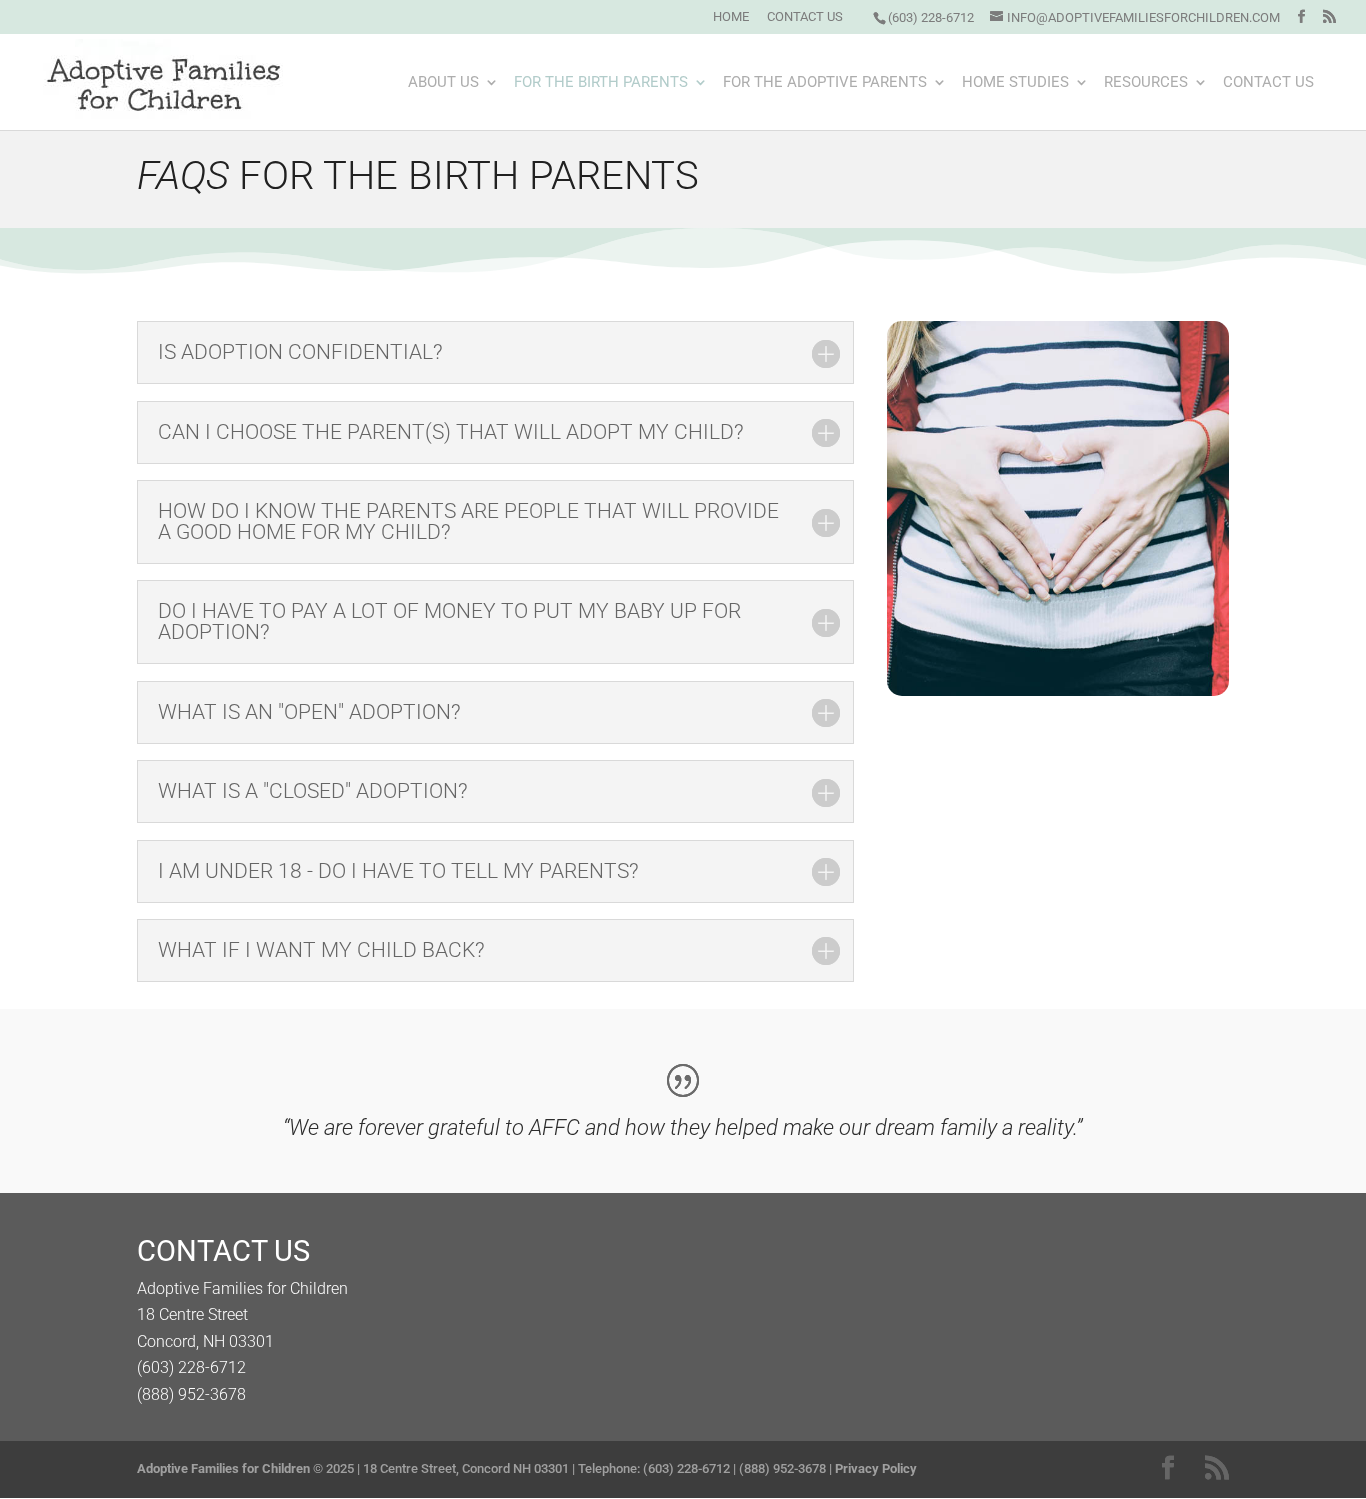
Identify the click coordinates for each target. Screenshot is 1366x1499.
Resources (1146, 83)
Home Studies (1015, 83)
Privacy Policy (876, 1468)
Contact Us (805, 17)
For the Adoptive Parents (825, 83)
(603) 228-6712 (931, 17)
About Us (443, 83)
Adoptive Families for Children (223, 1468)
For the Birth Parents (601, 83)
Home (731, 17)
